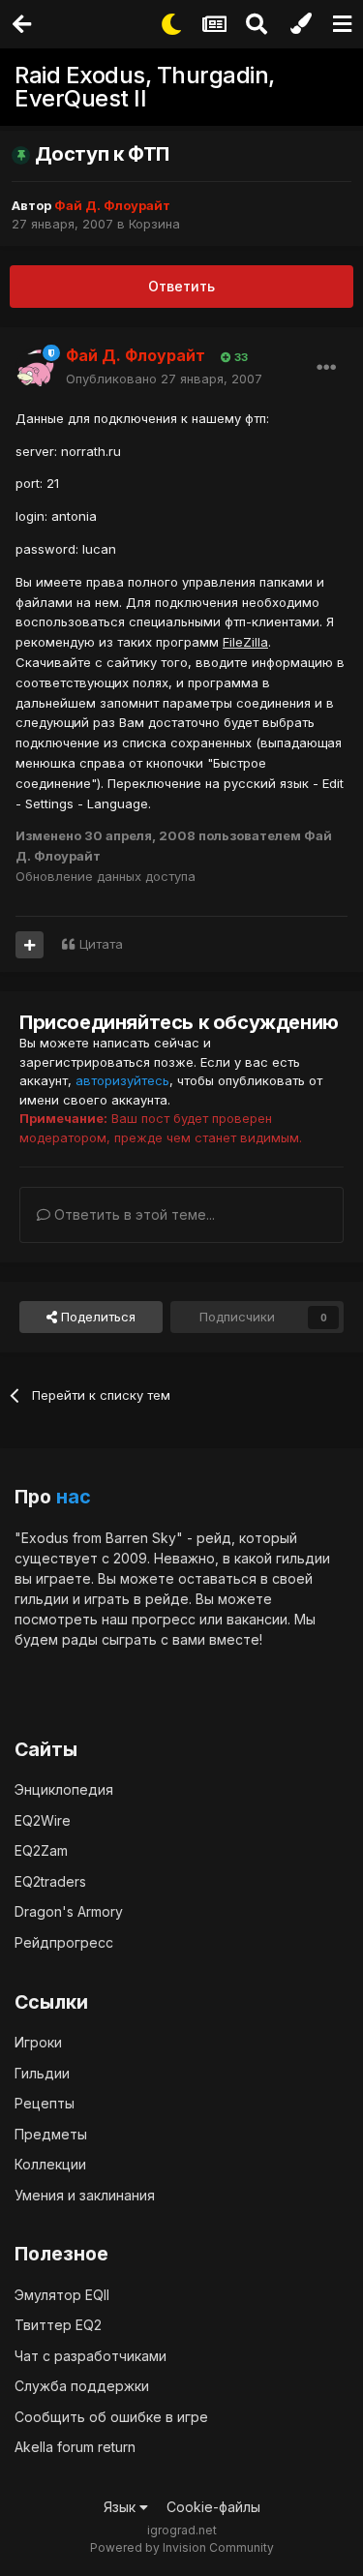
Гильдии (42, 2073)
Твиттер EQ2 (58, 2325)
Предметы (51, 2134)
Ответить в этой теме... (133, 1214)
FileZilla (245, 642)
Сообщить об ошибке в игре (111, 2417)
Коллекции (50, 2164)
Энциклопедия (64, 1789)
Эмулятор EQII (62, 2295)
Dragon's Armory (69, 1911)
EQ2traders (50, 1881)
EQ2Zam (41, 1850)
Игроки (38, 2042)
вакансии (257, 1619)
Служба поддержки (82, 2386)
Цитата (101, 944)
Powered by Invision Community (182, 2547)
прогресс (164, 1619)
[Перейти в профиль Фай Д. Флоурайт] (35, 368)
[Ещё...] (326, 368)
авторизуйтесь (122, 1080)
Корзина (154, 224)
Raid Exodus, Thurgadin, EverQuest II (145, 87)
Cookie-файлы (213, 2507)
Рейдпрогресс (64, 1942)
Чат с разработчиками (91, 2356)
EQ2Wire (43, 1820)
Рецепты (45, 2103)
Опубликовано (164, 379)
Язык (121, 2507)
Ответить (181, 286)
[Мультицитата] (30, 945)
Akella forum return (75, 2447)
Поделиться (96, 1317)
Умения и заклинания (85, 2195)
